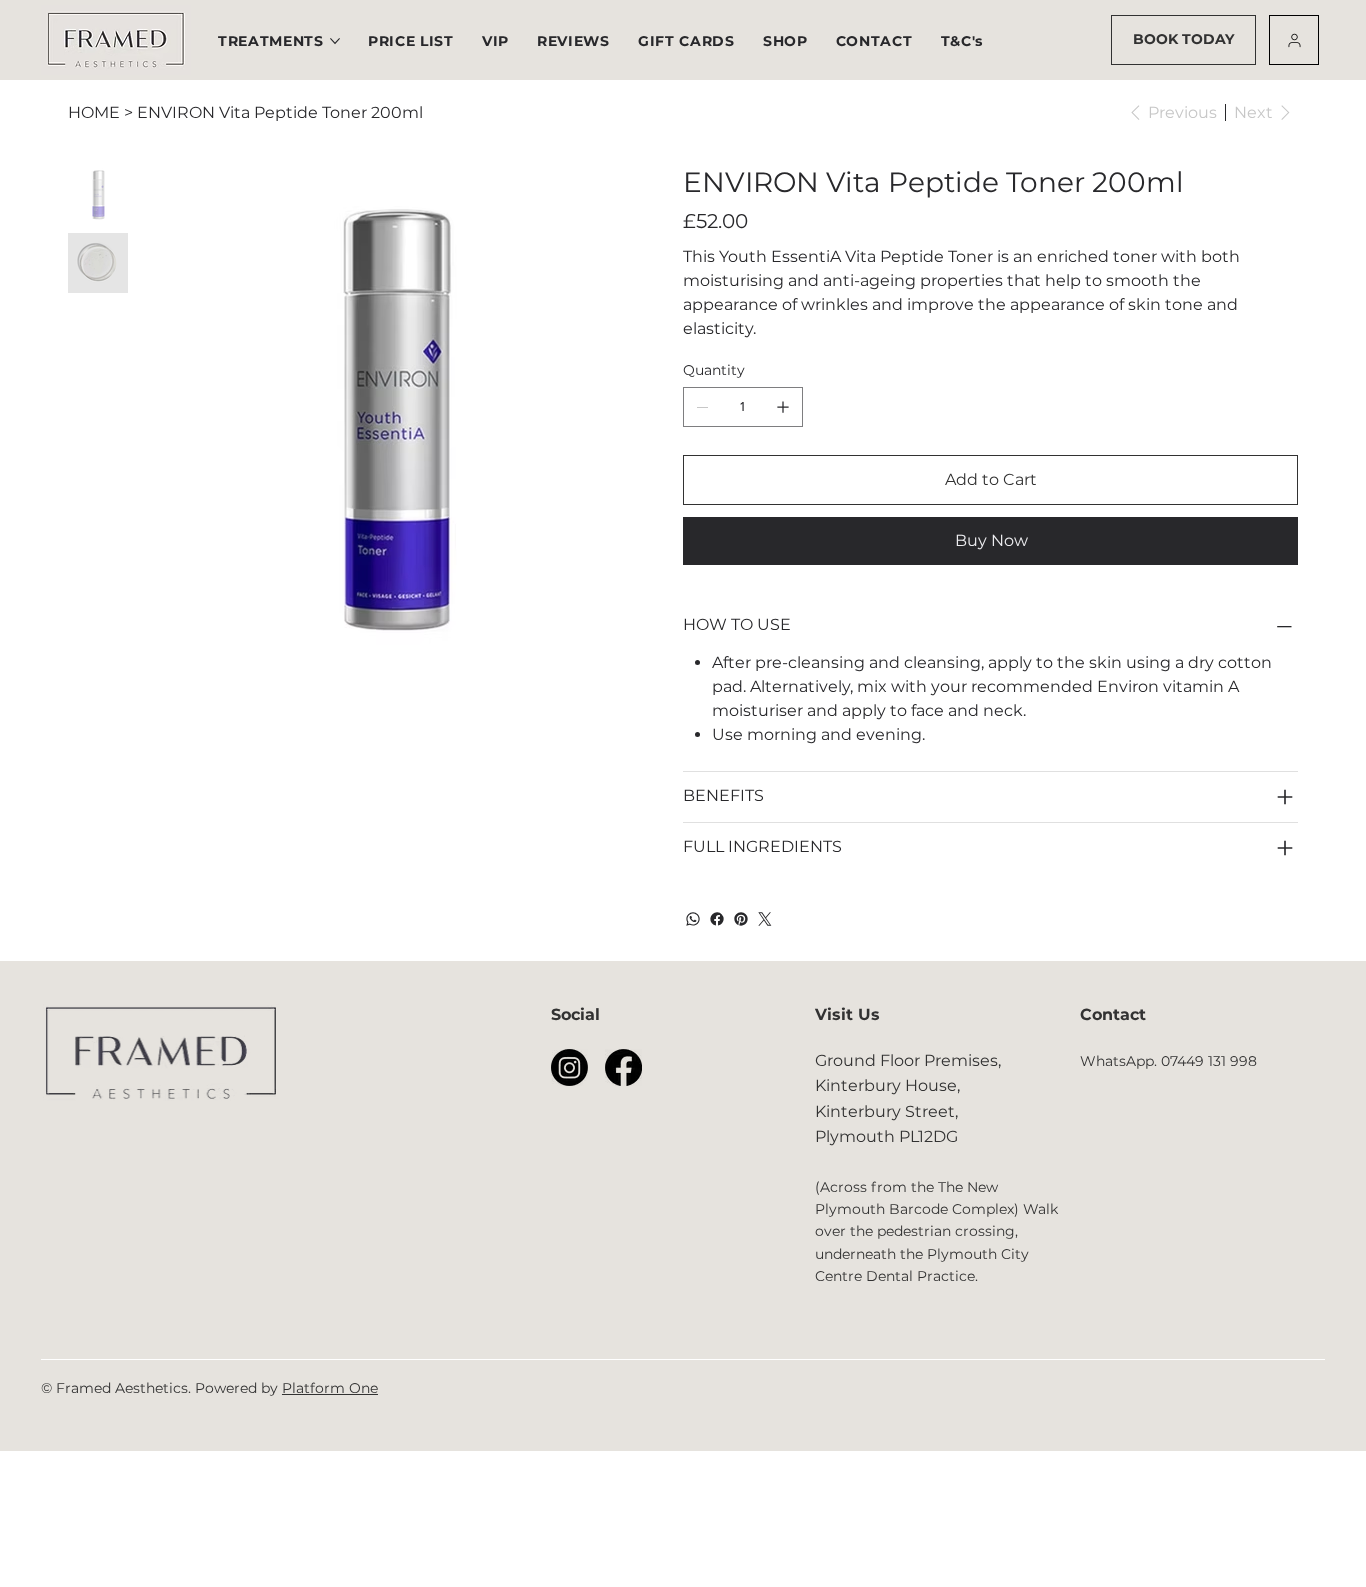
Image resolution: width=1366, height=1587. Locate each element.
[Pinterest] (741, 919)
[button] (411, 41)
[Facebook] (717, 919)
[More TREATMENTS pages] (335, 41)
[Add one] (783, 407)
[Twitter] (765, 919)
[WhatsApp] (693, 919)
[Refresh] (1294, 40)
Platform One (330, 1388)
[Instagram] (569, 1067)
